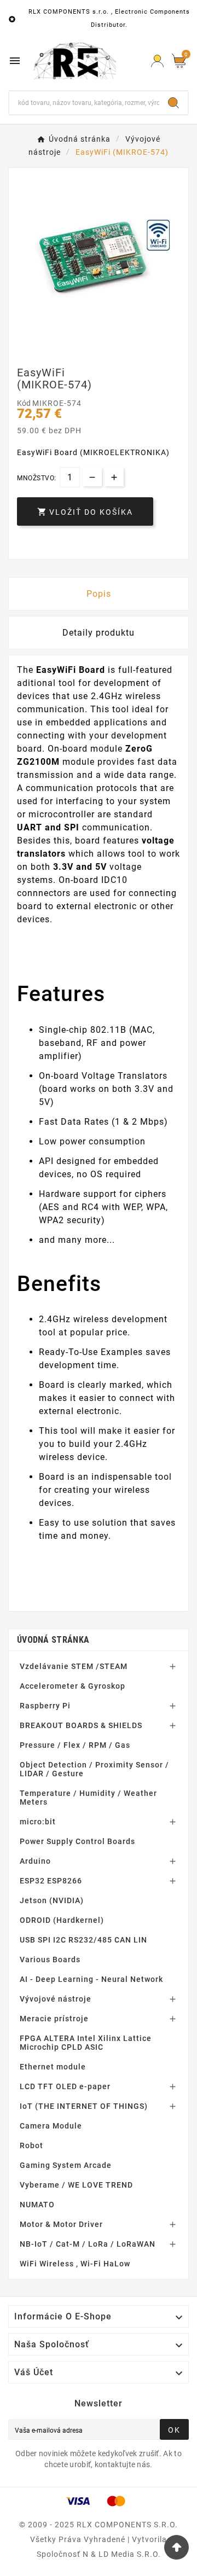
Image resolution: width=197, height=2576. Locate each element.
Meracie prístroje (54, 2019)
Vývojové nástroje (56, 1999)
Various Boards (50, 1959)
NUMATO (37, 2205)
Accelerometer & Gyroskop (73, 1686)
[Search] (173, 103)
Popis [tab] (99, 594)
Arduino (35, 1861)
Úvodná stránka (53, 1640)
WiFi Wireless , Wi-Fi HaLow (75, 2264)
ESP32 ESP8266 (51, 1881)
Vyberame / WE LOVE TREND (76, 2185)
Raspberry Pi (45, 1706)
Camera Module (51, 2126)
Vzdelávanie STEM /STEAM (74, 1666)
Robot (31, 2145)
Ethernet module (53, 2067)
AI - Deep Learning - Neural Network (91, 1979)
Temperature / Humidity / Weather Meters (88, 1798)
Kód (25, 403)
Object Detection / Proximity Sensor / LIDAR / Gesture (94, 1769)
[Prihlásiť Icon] (157, 61)
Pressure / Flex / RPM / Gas (75, 1745)
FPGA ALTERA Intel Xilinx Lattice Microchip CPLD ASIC (86, 2043)
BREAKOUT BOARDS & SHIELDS (81, 1725)
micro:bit (38, 1822)
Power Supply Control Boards (77, 1841)
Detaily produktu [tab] (99, 633)
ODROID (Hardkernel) (62, 1920)
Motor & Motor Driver (61, 2224)
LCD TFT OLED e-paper (65, 2086)
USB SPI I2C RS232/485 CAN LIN (83, 1940)
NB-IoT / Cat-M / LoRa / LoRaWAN (88, 2244)
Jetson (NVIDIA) (52, 1900)
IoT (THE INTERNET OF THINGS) (84, 2106)
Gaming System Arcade (66, 2165)
